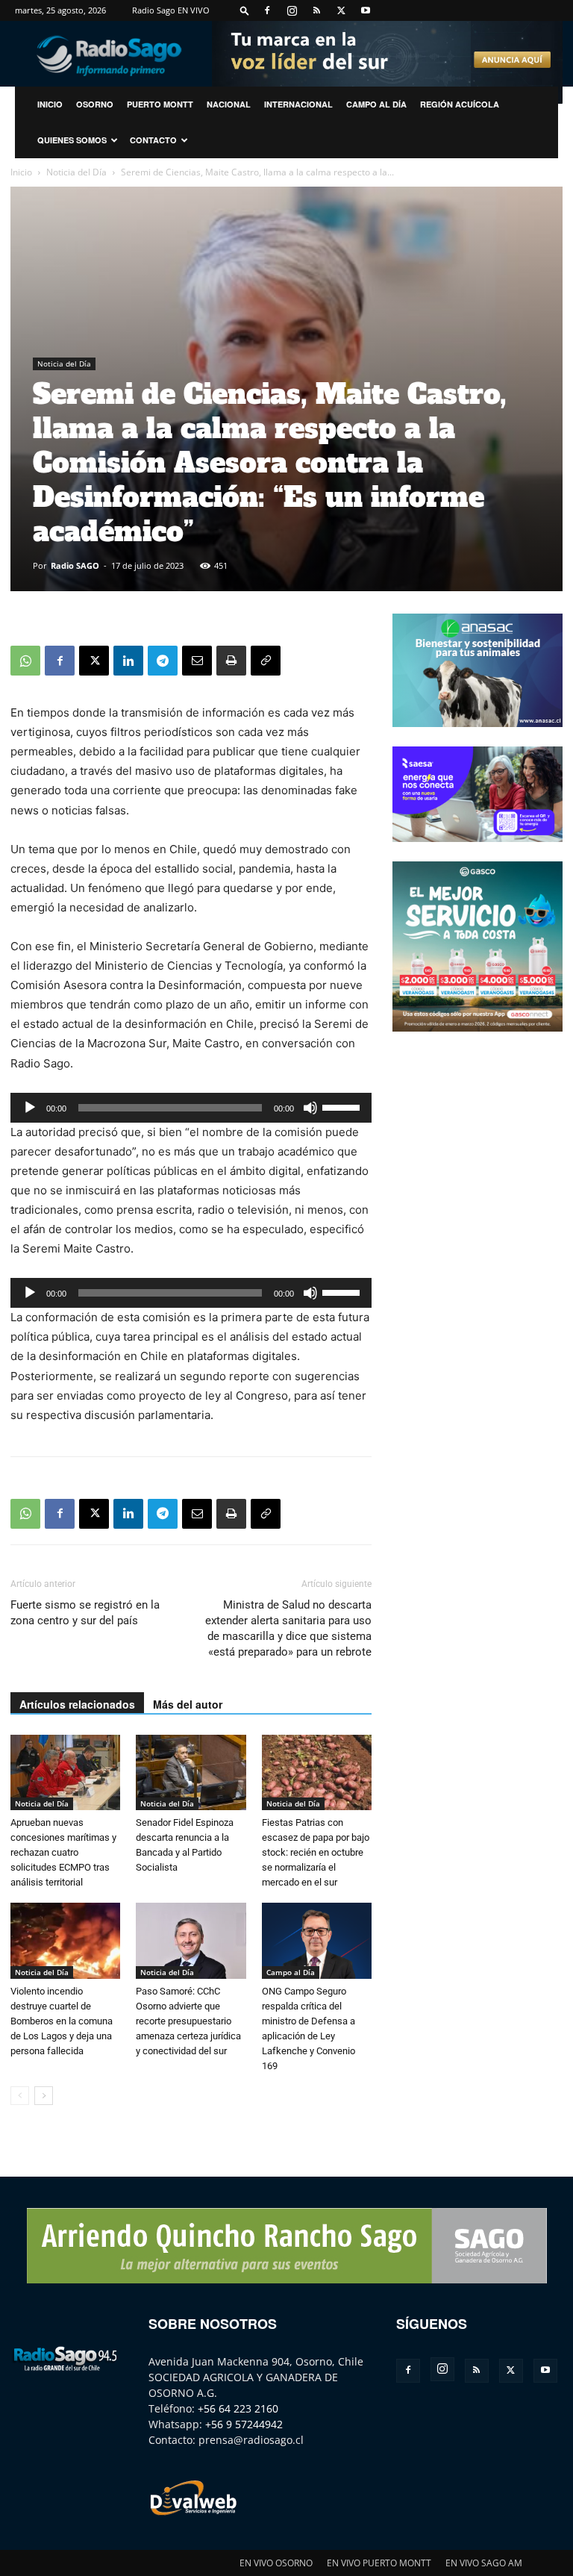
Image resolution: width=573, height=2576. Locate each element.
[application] (191, 1108)
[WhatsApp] (25, 661)
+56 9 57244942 (244, 2424)
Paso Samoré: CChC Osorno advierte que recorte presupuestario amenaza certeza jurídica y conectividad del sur (188, 2021)
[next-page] (44, 2096)
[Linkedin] (128, 661)
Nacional (229, 104)
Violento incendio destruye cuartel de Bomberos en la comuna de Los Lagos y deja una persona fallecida (62, 2021)
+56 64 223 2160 (238, 2408)
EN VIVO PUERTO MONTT (379, 2563)
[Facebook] (267, 10)
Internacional (298, 104)
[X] (341, 10)
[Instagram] (292, 10)
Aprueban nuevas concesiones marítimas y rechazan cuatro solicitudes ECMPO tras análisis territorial (63, 1852)
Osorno (95, 104)
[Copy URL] (266, 661)
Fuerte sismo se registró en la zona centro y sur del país (85, 1613)
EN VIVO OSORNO (276, 2563)
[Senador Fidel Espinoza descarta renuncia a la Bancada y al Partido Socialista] (191, 1772)
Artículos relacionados (77, 1704)
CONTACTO (153, 140)
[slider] (343, 1106)
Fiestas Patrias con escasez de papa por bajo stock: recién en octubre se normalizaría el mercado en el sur (316, 1852)
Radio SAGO (75, 565)
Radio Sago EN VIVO (171, 10)
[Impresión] (231, 661)
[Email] (197, 661)
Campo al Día (376, 104)
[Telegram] (163, 661)
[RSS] (316, 10)
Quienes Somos (72, 140)
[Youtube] (366, 10)
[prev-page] (20, 2096)
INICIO (50, 104)
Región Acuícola (460, 104)
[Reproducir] (30, 1108)
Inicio (21, 172)
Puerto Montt (160, 104)
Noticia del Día (76, 172)
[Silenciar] (310, 1108)
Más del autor (188, 1704)
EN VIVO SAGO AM (484, 2563)
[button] (245, 10)
